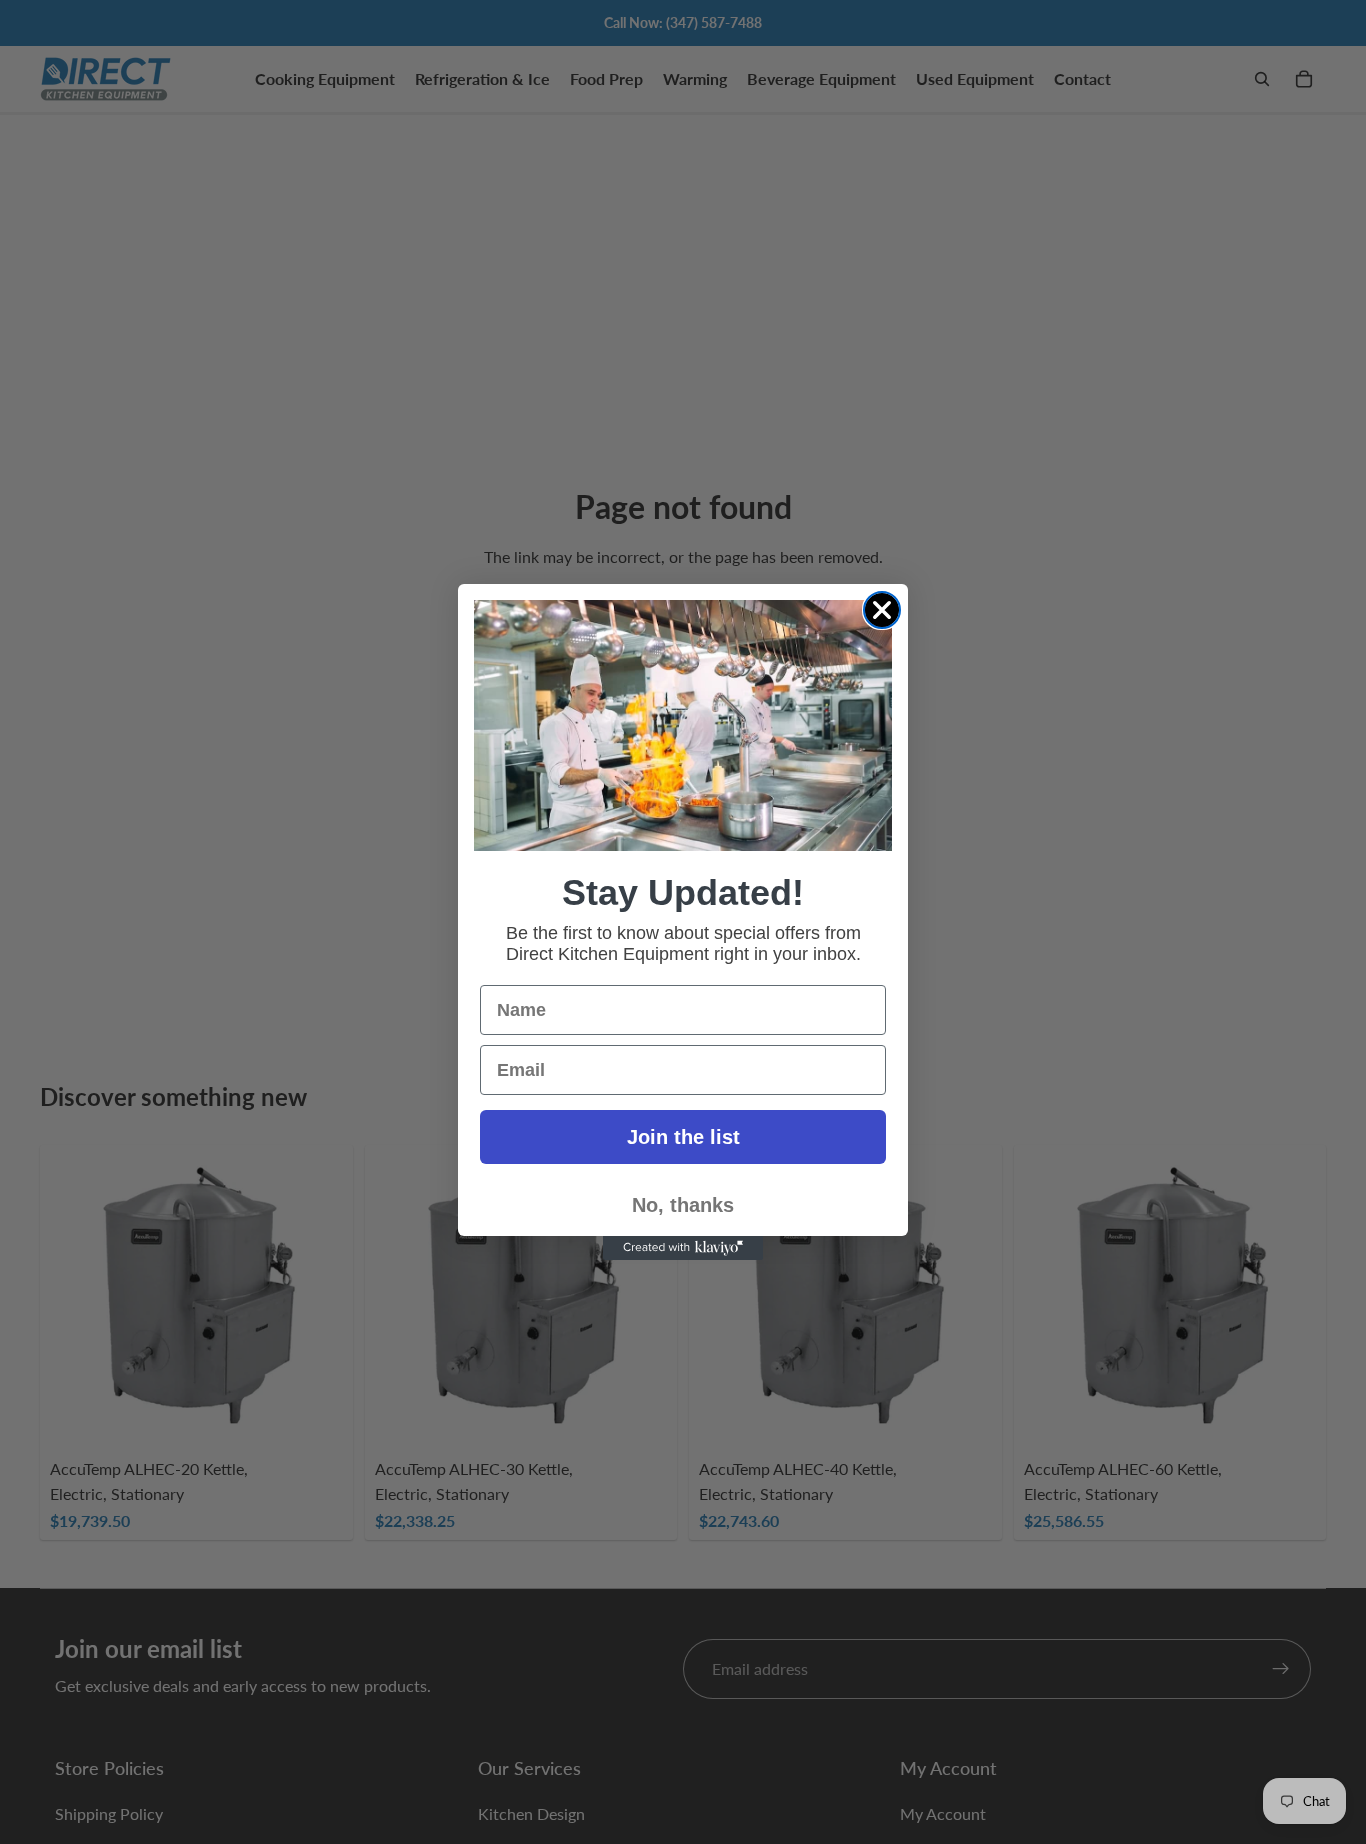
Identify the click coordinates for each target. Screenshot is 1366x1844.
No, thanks (683, 1205)
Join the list (683, 1137)
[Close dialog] (882, 610)
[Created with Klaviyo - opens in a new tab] (683, 1248)
